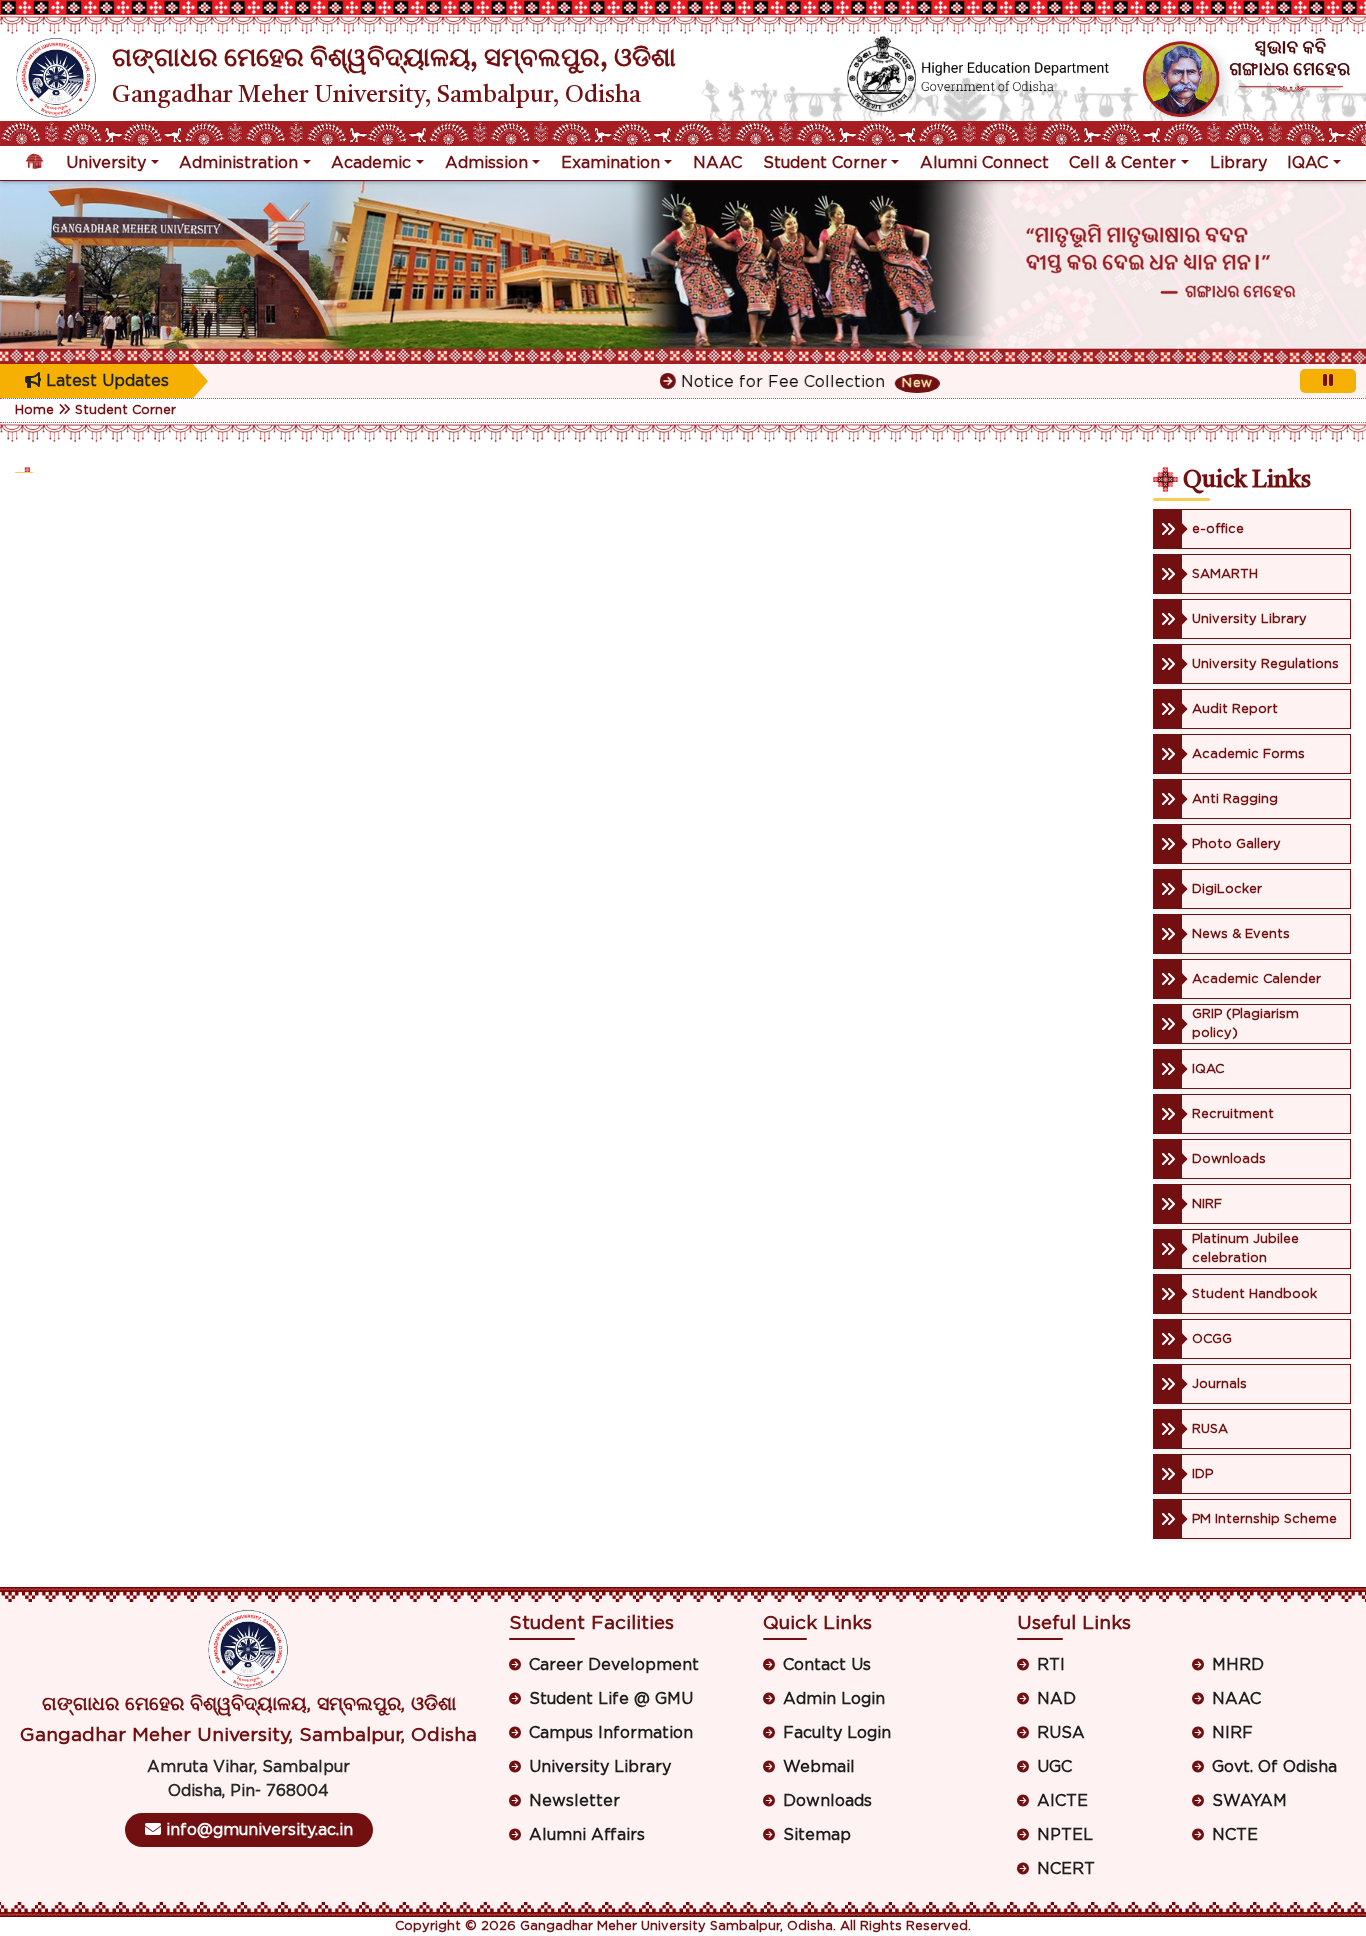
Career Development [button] (614, 1665)
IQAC (1307, 163)
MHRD (1238, 1665)
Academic (371, 163)
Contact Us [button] (827, 1665)
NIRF (1232, 1733)
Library (1238, 163)
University (106, 163)
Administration (238, 163)
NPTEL (1065, 1835)
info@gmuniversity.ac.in (257, 1830)
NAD (1056, 1699)
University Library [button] (600, 1767)
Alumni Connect (984, 163)
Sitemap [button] (817, 1835)
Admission (486, 163)
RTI (1051, 1665)
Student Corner (825, 163)
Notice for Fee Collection (760, 382)
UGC (1054, 1767)
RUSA (1061, 1733)
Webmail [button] (819, 1767)
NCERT (1066, 1869)
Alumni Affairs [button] (587, 1835)
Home (34, 410)
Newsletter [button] (574, 1801)
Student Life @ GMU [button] (611, 1699)
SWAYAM (1249, 1801)
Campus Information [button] (611, 1733)
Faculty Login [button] (837, 1733)
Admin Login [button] (834, 1699)
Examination (610, 163)
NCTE (1235, 1835)
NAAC (717, 163)
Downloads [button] (827, 1801)
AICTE (1062, 1801)
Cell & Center (1122, 163)
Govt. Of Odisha (1274, 1767)
